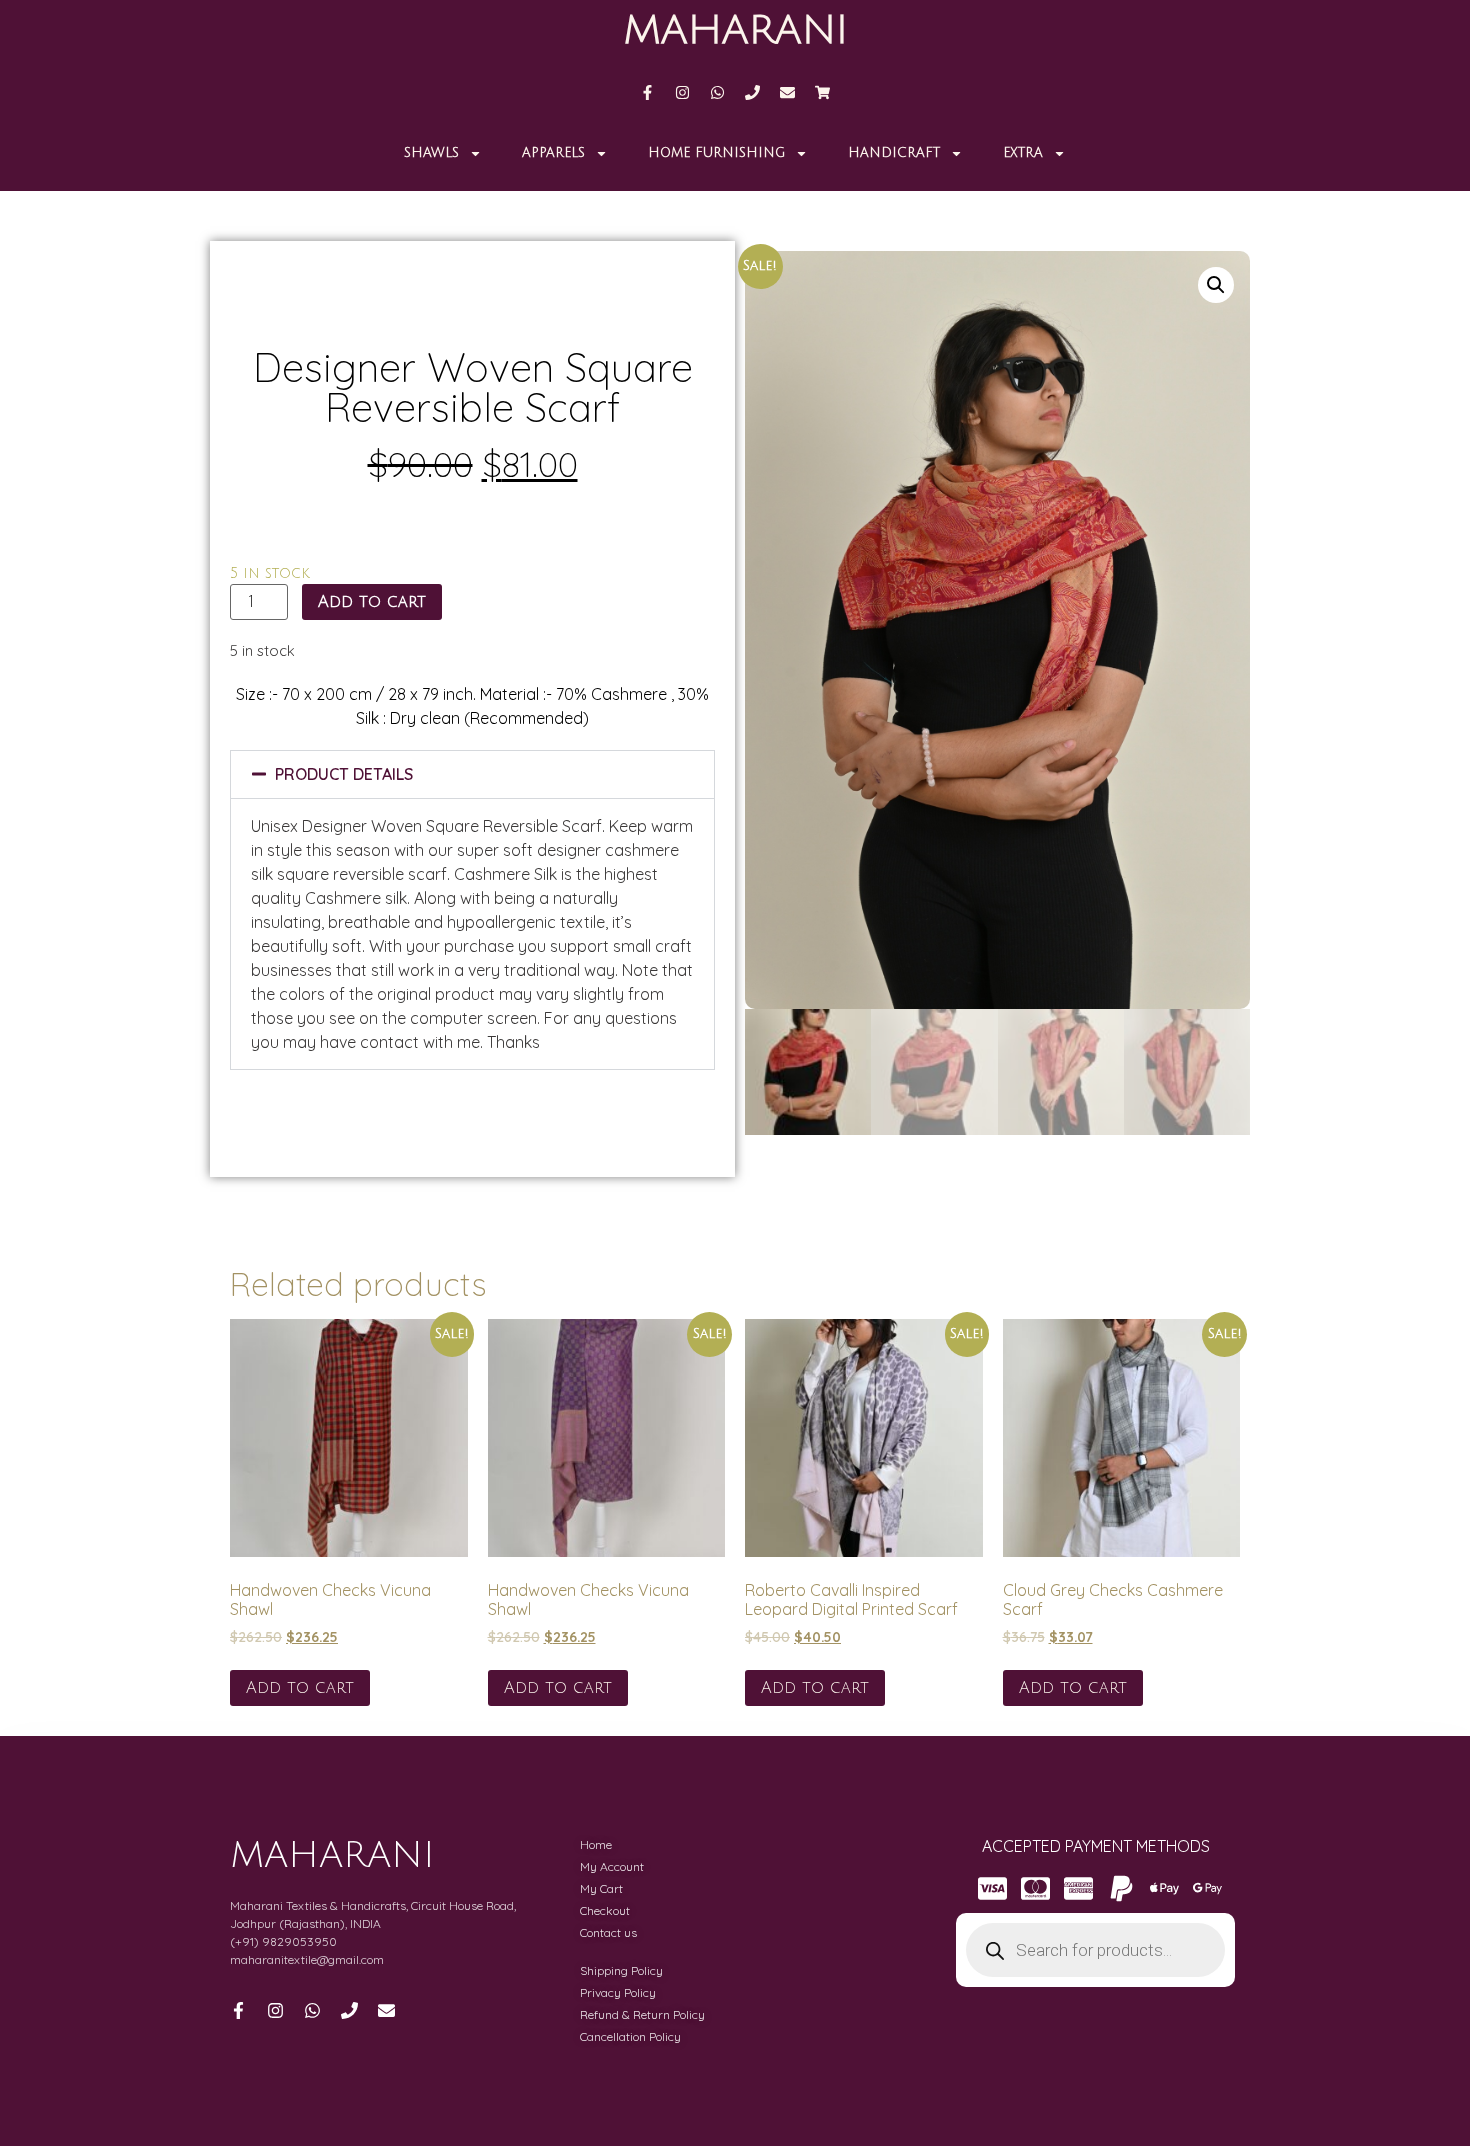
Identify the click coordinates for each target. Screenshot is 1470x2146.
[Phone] (752, 92)
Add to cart (372, 602)
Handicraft (894, 153)
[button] (472, 774)
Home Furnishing (716, 153)
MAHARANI (735, 30)
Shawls (431, 153)
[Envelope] (787, 92)
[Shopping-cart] (822, 92)
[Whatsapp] (717, 92)
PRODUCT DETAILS (344, 774)
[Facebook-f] (647, 92)
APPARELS (553, 153)
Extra (1023, 153)
